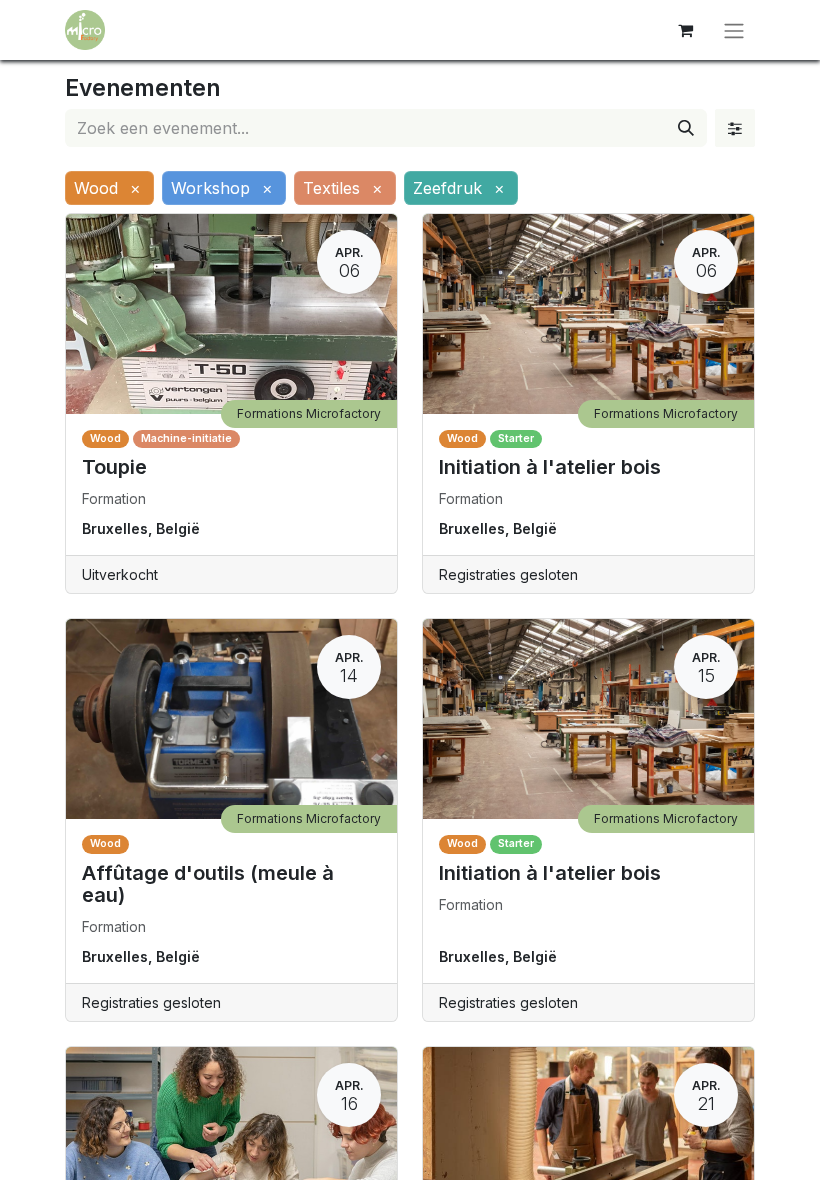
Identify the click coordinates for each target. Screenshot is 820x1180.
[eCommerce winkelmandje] (685, 30)
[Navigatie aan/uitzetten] (734, 30)
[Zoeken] (686, 128)
